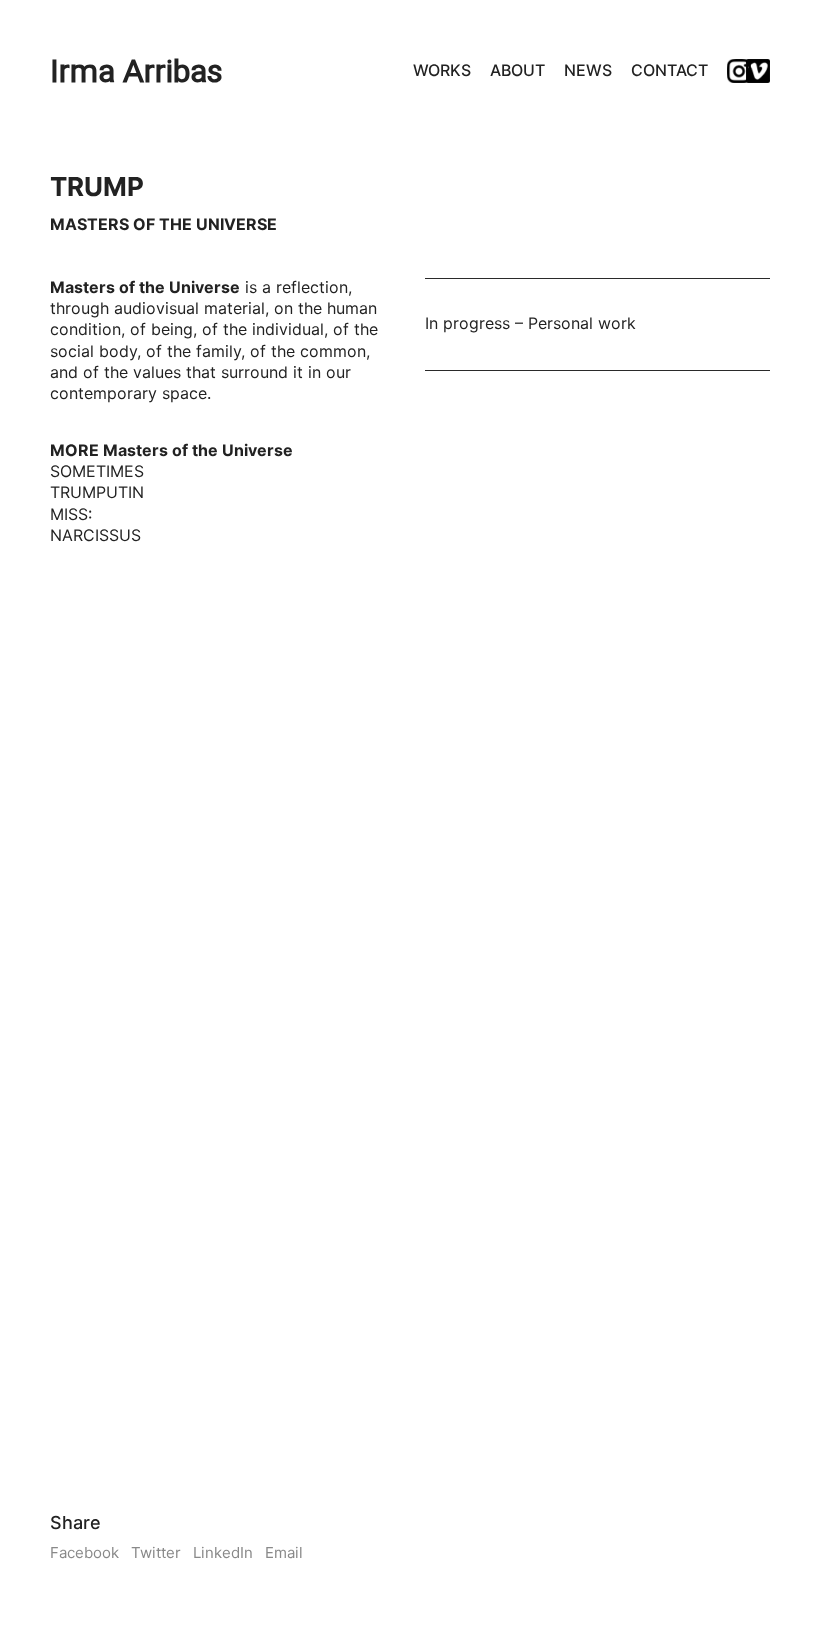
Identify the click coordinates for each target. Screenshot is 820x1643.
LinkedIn (223, 1552)
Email (284, 1552)
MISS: (71, 514)
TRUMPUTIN (97, 492)
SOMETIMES (97, 471)
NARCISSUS (95, 535)
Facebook (84, 1552)
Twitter (156, 1552)
